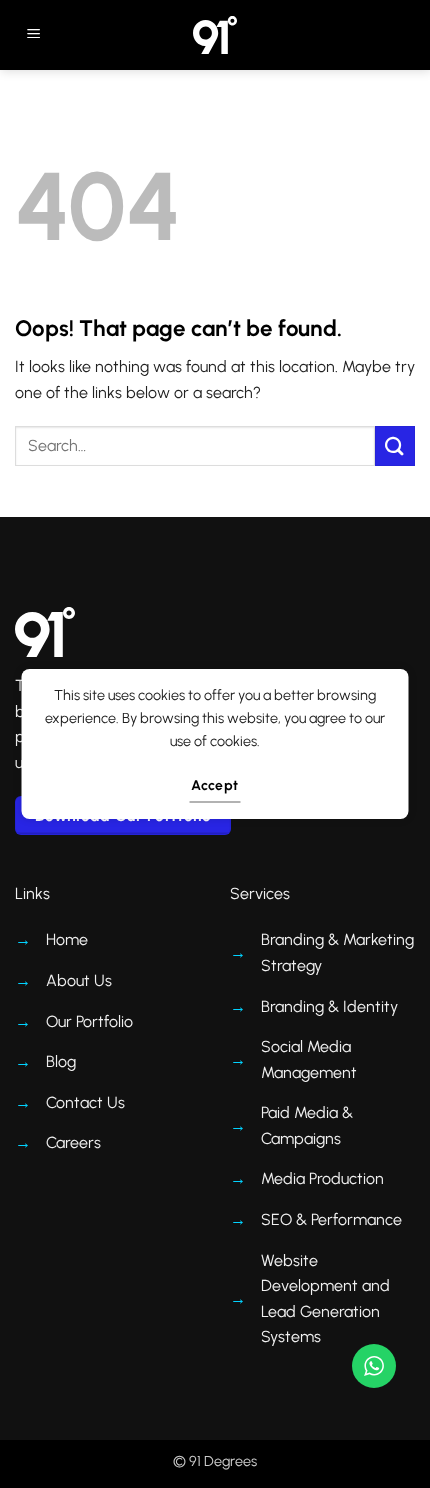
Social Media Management (309, 1059)
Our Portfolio (89, 1021)
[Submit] (395, 445)
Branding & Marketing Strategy (337, 952)
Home (67, 939)
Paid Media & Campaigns (307, 1125)
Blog (61, 1061)
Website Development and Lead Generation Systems (325, 1299)
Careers (73, 1142)
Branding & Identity (329, 1006)
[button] (33, 35)
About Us (79, 980)
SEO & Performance (331, 1219)
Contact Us (85, 1102)
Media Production (322, 1178)
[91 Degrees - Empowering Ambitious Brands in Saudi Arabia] (215, 35)
